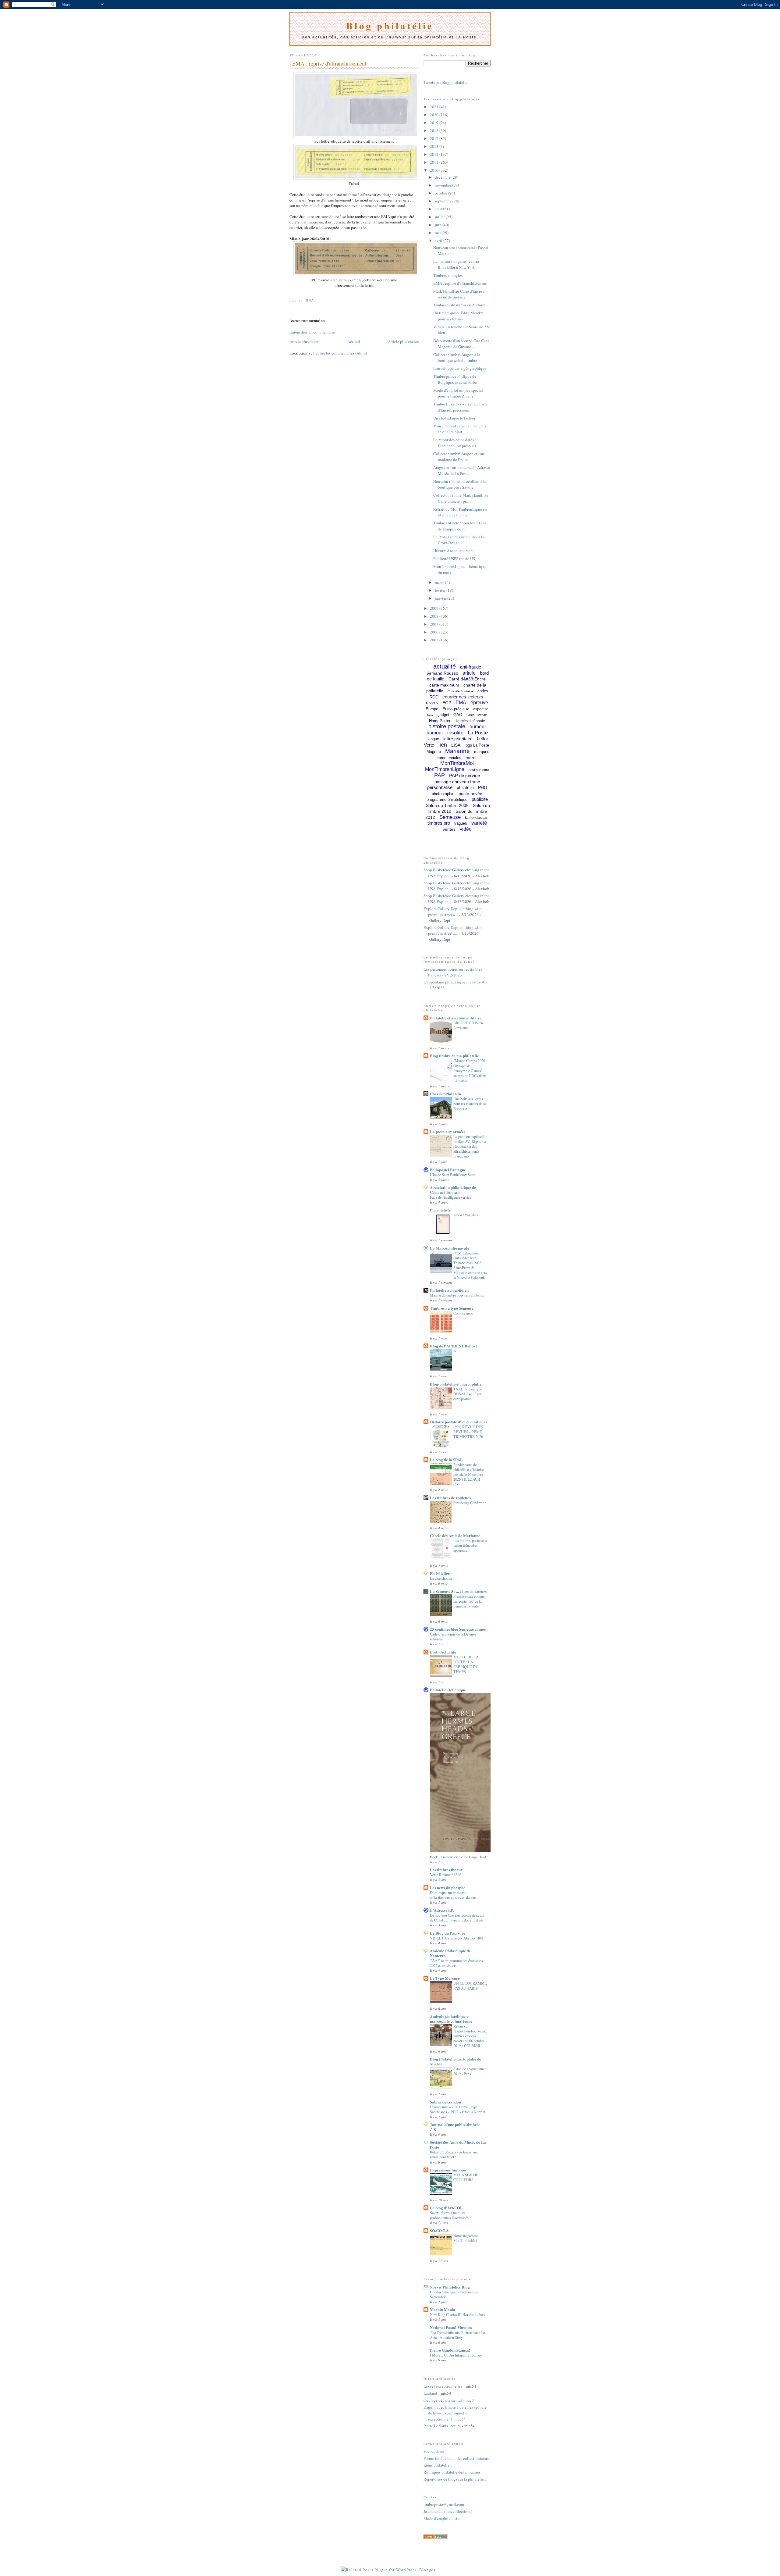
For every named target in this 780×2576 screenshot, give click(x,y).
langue (433, 739)
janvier (441, 598)
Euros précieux (456, 709)
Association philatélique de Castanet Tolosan (453, 1190)
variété (479, 823)
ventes (449, 829)
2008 (435, 616)
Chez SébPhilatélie (446, 1094)
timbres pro (439, 823)
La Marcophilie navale (450, 1248)
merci (471, 758)
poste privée (470, 794)
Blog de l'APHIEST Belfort (453, 1346)
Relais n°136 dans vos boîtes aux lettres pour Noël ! (454, 2154)
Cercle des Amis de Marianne (455, 1535)
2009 (435, 608)
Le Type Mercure (445, 1978)
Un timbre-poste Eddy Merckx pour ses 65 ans (458, 316)
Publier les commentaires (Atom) (340, 353)
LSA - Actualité (443, 1652)
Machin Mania (443, 2309)
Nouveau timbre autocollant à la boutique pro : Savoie (460, 484)
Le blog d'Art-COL (446, 2208)
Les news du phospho (448, 1887)
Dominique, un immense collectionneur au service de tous (453, 1895)
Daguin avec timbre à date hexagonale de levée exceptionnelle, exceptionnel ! (455, 2413)
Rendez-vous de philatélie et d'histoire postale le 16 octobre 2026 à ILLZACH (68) (468, 1474)
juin (439, 225)
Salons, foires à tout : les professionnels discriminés (449, 2215)
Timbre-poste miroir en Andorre (459, 305)
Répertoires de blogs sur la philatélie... (455, 2479)
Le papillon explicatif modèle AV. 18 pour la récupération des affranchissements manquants (470, 1146)
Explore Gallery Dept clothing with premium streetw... (453, 912)
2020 (435, 115)
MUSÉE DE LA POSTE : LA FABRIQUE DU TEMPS (466, 1664)
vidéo (466, 829)
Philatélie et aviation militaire (456, 1018)
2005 (435, 640)
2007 (435, 624)
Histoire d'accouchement (454, 551)
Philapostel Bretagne (448, 1170)
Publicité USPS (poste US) (455, 558)
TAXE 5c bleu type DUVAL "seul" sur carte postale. (468, 1394)
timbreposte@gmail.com (444, 2504)
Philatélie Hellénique (448, 1690)
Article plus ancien (403, 341)
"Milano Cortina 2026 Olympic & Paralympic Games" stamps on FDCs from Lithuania (470, 1070)
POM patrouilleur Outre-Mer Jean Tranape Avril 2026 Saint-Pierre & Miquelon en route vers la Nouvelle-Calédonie (470, 1265)
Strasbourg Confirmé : (470, 1503)
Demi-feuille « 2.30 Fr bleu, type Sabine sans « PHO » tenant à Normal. (458, 2109)
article (469, 673)
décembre (443, 177)
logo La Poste (477, 745)
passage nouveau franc (457, 782)
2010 (435, 170)
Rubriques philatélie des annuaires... (453, 2472)
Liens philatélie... (438, 2465)
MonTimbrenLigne (445, 769)
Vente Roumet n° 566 (446, 1875)
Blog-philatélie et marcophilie (456, 1384)
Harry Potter (440, 721)
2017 (435, 138)
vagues (461, 823)
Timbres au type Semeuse (452, 1308)
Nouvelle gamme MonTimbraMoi (466, 2238)
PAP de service (464, 775)
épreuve (479, 703)
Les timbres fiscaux (446, 1870)
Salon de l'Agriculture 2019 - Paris (469, 2071)
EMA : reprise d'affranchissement (329, 63)
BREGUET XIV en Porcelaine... (468, 1025)
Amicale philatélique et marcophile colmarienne (451, 2019)
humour (435, 733)
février (441, 590)
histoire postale (447, 726)
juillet (440, 217)
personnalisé (440, 787)
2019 (435, 123)
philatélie (465, 787)
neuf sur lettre (479, 770)
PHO (483, 787)
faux (430, 715)
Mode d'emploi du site (442, 2518)
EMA (310, 300)
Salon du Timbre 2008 (447, 805)
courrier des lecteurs (463, 697)
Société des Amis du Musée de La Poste (458, 2144)
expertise (481, 709)
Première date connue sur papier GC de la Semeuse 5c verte (469, 1601)
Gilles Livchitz (477, 715)
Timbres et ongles (448, 275)
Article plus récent (305, 341)
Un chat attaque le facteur (454, 418)
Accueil (354, 341)
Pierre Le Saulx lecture (442, 2426)
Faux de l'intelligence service (450, 1197)
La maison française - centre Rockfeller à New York (456, 264)
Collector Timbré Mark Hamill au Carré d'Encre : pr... (461, 498)
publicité (480, 799)
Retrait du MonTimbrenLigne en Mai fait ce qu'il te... (460, 512)
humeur (478, 727)
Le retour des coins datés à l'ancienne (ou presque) (455, 443)
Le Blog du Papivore (448, 1933)
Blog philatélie (390, 26)
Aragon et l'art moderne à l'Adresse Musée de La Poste (462, 470)
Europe (432, 709)
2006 (435, 632)
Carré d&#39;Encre (467, 679)
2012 (435, 154)
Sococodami (434, 2451)
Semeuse (450, 817)
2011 (435, 162)
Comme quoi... (464, 1313)
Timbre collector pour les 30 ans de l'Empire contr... (460, 526)
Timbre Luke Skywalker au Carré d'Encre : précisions (460, 407)
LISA (456, 745)
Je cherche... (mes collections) (448, 2511)
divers (432, 703)
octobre (441, 193)
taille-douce (476, 817)
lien (443, 745)
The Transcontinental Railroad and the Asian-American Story (457, 2335)
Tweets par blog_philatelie (445, 82)
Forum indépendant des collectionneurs (456, 2458)
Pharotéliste (440, 1210)
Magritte (434, 752)
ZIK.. (434, 2129)
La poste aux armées (448, 1131)
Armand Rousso (443, 673)
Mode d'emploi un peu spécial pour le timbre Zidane (458, 393)
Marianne (457, 751)
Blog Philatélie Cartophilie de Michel (456, 2061)
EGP (447, 703)
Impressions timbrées (448, 2170)
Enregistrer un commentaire (312, 332)
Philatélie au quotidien (449, 1290)
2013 (435, 146)
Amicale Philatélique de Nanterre (450, 1953)
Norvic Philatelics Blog (450, 2287)
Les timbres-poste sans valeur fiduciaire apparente (470, 1545)
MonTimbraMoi (457, 763)
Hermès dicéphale (470, 721)
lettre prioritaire (458, 739)
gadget (443, 715)
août (439, 209)
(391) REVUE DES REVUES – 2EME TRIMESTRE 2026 (468, 1432)
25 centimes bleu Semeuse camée (458, 1629)
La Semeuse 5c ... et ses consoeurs (458, 1591)
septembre (444, 201)
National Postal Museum (451, 2327)
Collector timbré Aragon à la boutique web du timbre (457, 358)
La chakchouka (441, 1578)
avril (439, 241)
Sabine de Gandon (445, 2102)
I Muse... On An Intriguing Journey (456, 2355)
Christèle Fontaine (460, 691)
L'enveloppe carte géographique (460, 368)
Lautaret (430, 2393)
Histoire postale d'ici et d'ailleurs (458, 1422)
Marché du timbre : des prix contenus (457, 1295)
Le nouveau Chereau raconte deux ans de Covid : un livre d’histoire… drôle (457, 1918)
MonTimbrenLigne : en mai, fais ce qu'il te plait (460, 429)
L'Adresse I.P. (442, 1910)
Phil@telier (440, 1573)
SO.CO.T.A (439, 2230)
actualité (445, 666)
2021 (435, 107)
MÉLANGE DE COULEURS (466, 2177)
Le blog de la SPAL (446, 1459)
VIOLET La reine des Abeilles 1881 (457, 1938)
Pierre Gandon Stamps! (450, 2350)
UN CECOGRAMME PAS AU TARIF (470, 1986)
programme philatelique (447, 799)
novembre (443, 185)
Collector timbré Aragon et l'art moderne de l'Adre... (459, 457)
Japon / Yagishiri (466, 1215)
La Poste (478, 733)
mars (439, 582)
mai (438, 233)
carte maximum (444, 685)
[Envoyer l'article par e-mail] (290, 293)
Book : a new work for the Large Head (458, 1857)
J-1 (456, 1351)
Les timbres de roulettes (450, 1498)
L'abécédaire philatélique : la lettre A (454, 982)
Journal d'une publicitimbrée (455, 2124)
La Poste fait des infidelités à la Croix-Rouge (459, 540)
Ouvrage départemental (443, 2400)
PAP (440, 775)
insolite (455, 733)
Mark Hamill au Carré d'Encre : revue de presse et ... (459, 294)
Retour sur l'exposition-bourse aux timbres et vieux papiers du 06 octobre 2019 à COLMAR (470, 2036)
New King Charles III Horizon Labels (457, 2314)
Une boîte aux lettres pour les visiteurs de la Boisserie (470, 1104)
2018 (435, 130)
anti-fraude (471, 667)
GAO (458, 715)
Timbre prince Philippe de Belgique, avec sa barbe (455, 379)
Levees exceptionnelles (443, 2386)
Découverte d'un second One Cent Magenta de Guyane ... (461, 344)
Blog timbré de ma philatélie (454, 1056)
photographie (443, 794)
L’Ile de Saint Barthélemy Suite (452, 1175)
